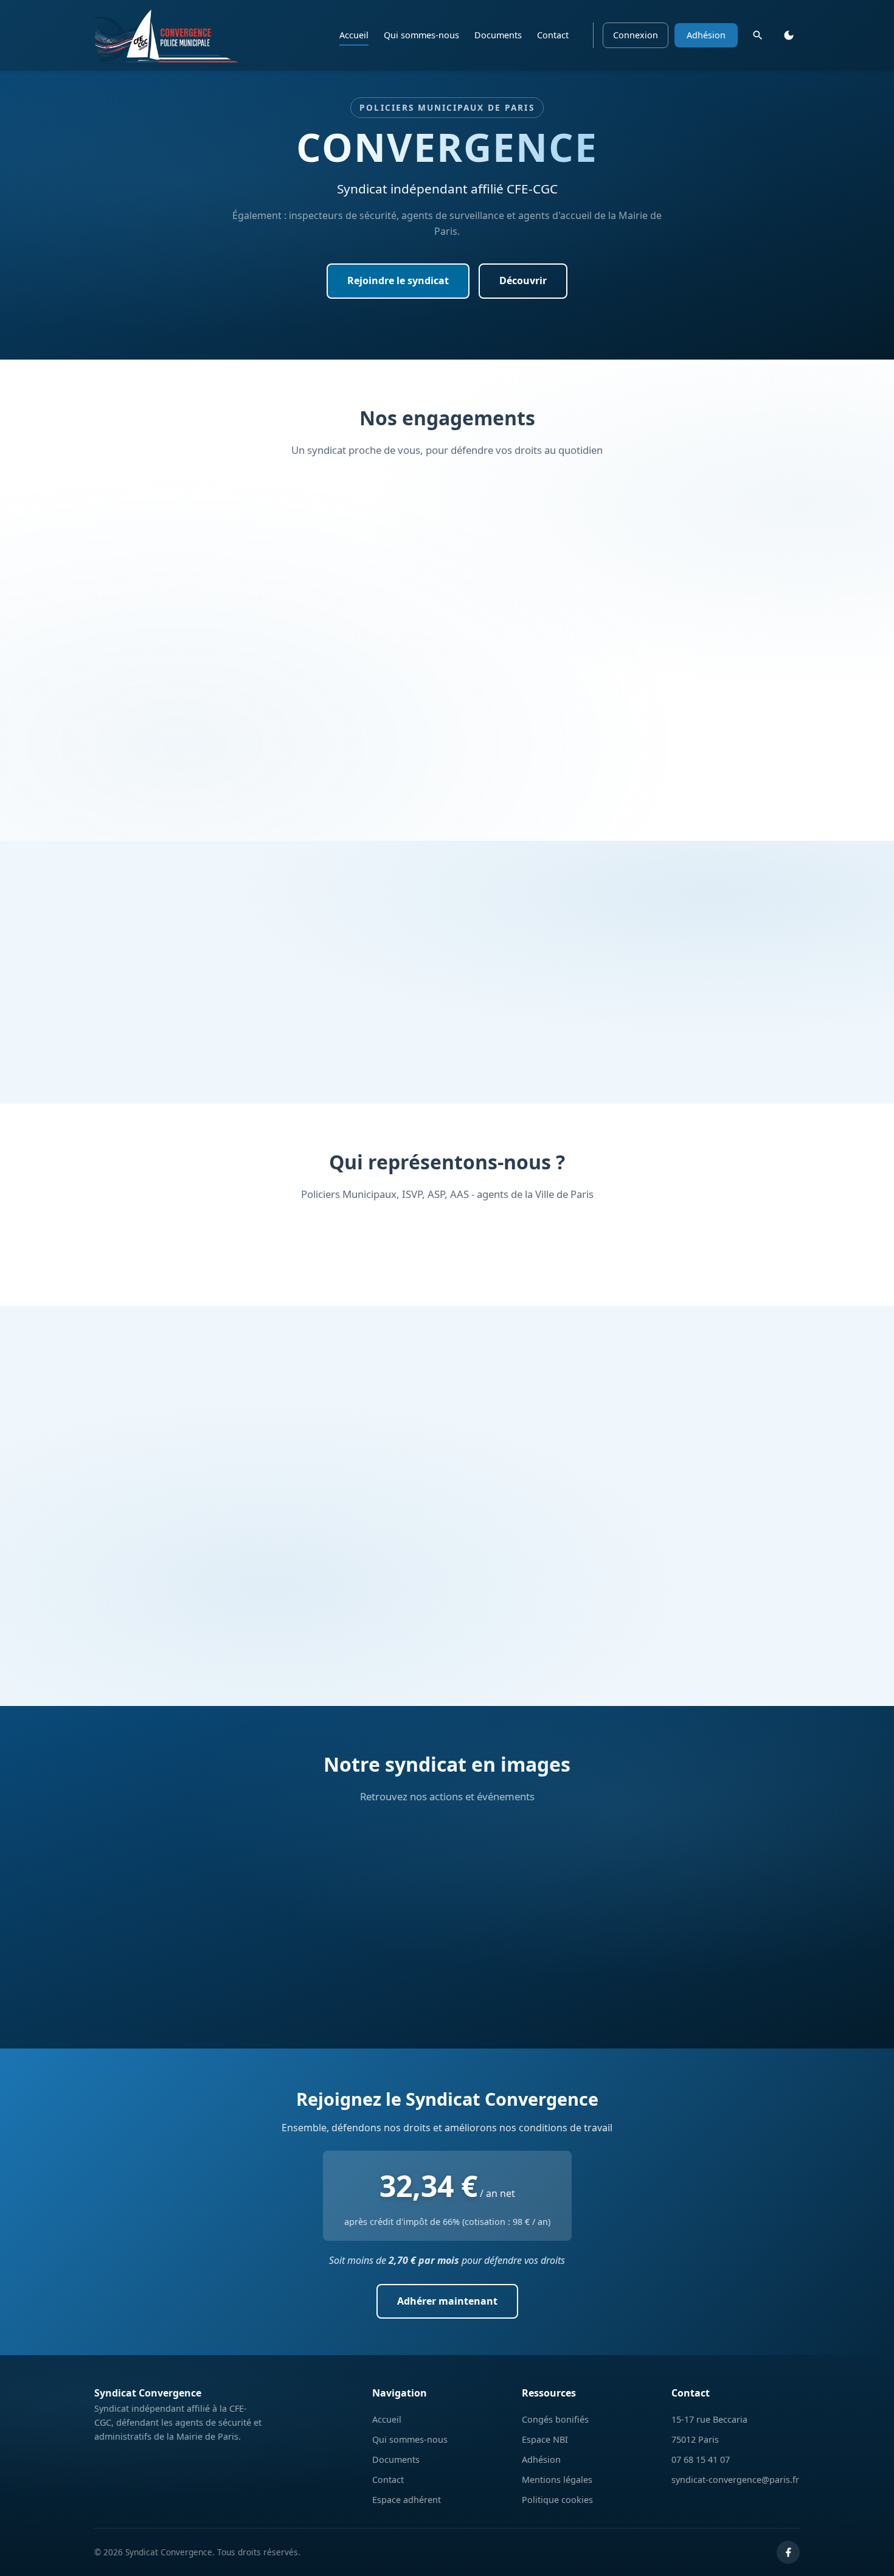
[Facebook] (788, 2552)
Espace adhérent (407, 2500)
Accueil (354, 35)
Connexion (636, 35)
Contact (553, 35)
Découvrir (523, 280)
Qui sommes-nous (421, 35)
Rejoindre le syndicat (398, 280)
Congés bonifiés (555, 2419)
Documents (498, 35)
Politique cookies (557, 2500)
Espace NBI (545, 2439)
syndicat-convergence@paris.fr (735, 2480)
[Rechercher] (758, 35)
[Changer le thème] (789, 35)
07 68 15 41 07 (701, 2459)
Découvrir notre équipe (447, 1055)
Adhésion (706, 35)
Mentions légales (557, 2480)
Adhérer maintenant (447, 2301)
